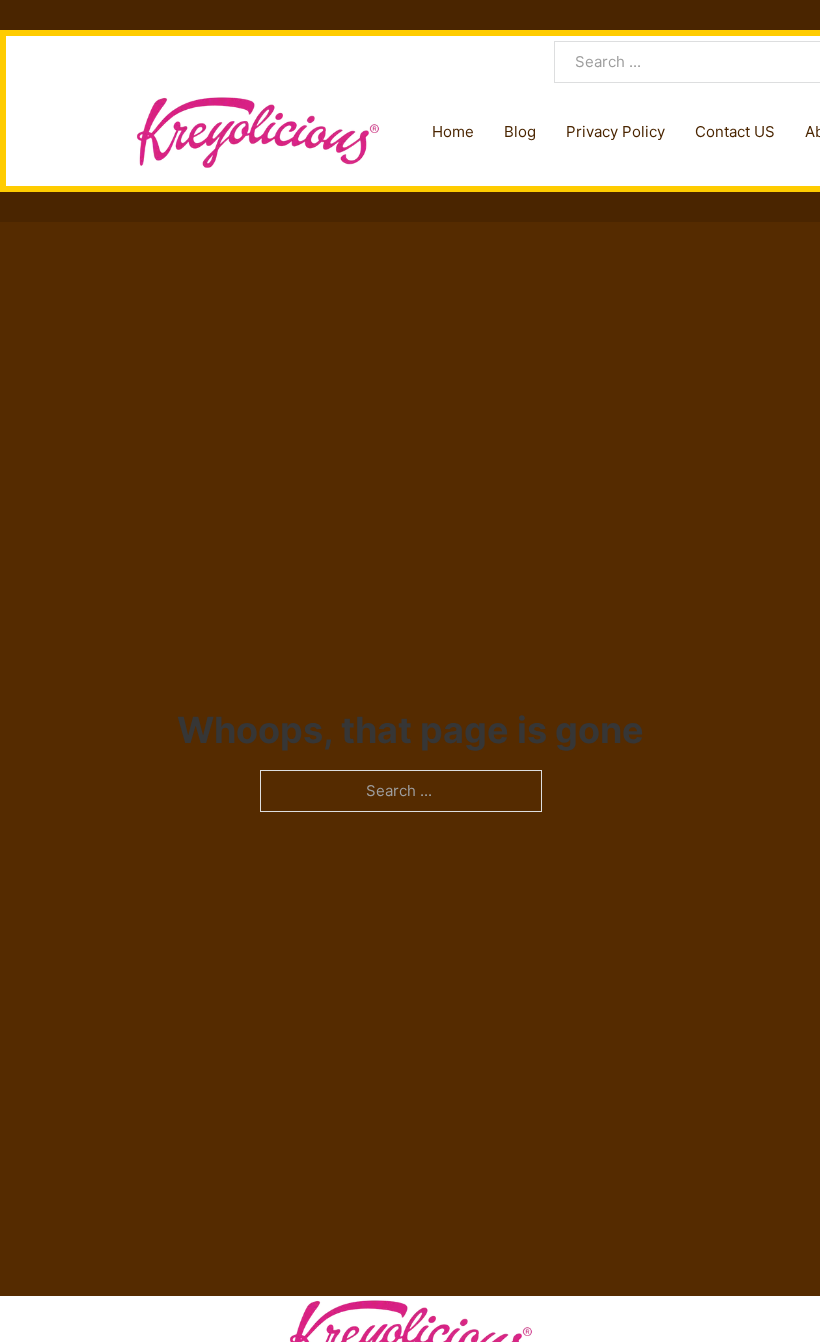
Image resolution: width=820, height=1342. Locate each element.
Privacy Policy (615, 131)
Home (453, 131)
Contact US (735, 131)
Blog (520, 131)
